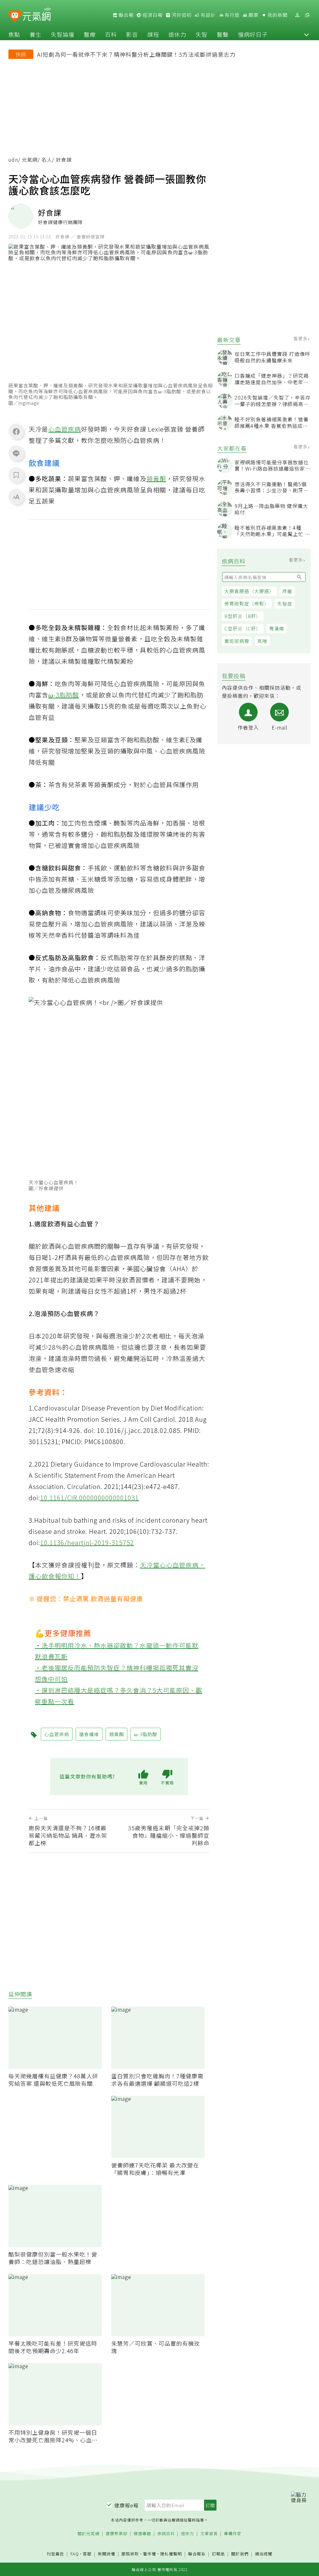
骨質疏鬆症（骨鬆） (247, 603)
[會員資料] (297, 15)
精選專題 (142, 2534)
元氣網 (30, 160)
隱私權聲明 (171, 2554)
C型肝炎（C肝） (243, 628)
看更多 (301, 338)
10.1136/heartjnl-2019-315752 (87, 1542)
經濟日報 (152, 15)
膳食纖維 (89, 1734)
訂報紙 (218, 2554)
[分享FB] (16, 431)
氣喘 (262, 641)
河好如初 (181, 15)
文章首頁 (209, 2534)
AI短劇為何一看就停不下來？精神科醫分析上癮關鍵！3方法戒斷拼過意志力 (136, 54)
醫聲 (223, 34)
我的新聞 (277, 15)
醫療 (90, 34)
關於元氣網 (88, 2534)
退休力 (177, 34)
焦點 (14, 34)
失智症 (285, 603)
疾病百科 (166, 2534)
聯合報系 (197, 2554)
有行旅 (231, 15)
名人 (47, 160)
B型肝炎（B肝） (243, 616)
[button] (307, 34)
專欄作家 (233, 2534)
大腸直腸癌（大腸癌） (249, 591)
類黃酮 (156, 479)
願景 (253, 15)
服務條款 (130, 2554)
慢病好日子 (253, 34)
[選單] (307, 15)
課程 (153, 34)
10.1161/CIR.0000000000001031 (90, 1498)
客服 (87, 2554)
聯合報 (126, 15)
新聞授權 (107, 2554)
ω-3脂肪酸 (64, 695)
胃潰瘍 (277, 628)
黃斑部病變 (237, 641)
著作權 (150, 2554)
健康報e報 (126, 2505)
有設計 (207, 15)
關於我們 (240, 2554)
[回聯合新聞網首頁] (15, 16)
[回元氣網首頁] (37, 15)
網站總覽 (264, 2554)
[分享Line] (16, 453)
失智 (202, 34)
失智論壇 (63, 34)
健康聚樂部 (117, 2534)
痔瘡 (287, 591)
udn (13, 160)
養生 (36, 34)
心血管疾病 (65, 429)
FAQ (75, 2554)
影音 (132, 34)
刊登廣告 (55, 2554)
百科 (111, 34)
